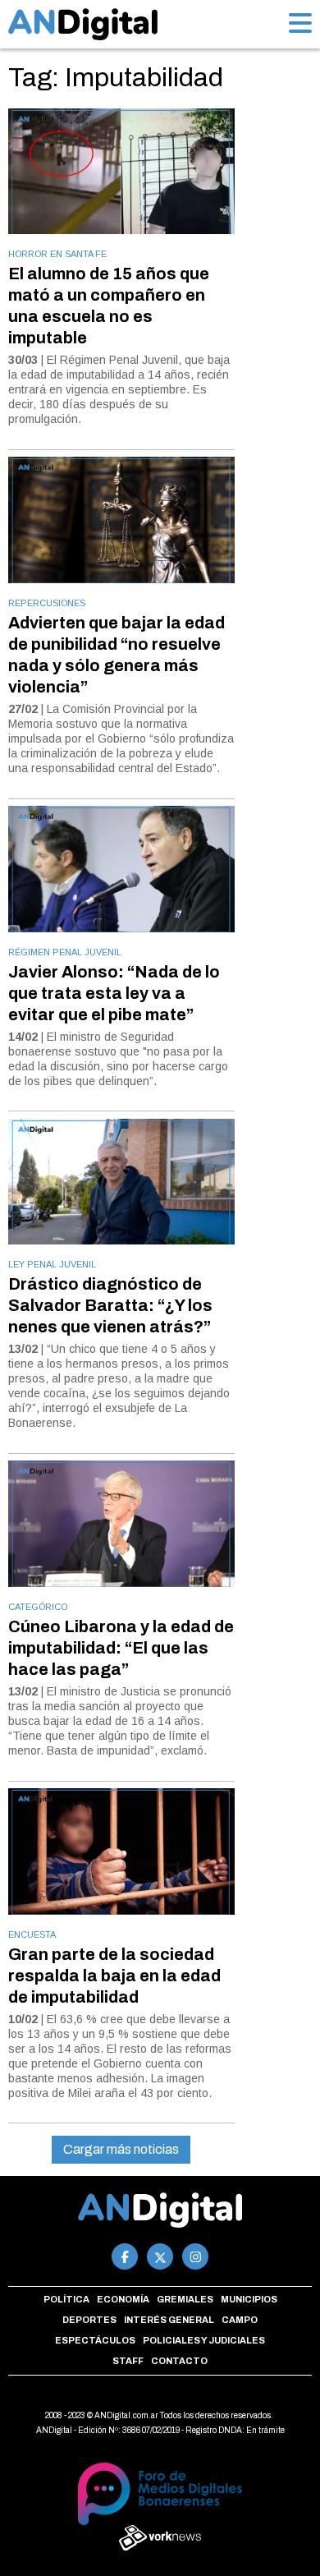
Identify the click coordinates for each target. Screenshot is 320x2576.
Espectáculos (95, 2340)
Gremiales (185, 2299)
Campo (240, 2320)
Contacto (179, 2361)
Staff (128, 2361)
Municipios (249, 2299)
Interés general (169, 2320)
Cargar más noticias (121, 2149)
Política (66, 2299)
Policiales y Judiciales (204, 2340)
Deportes (89, 2320)
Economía (123, 2299)
